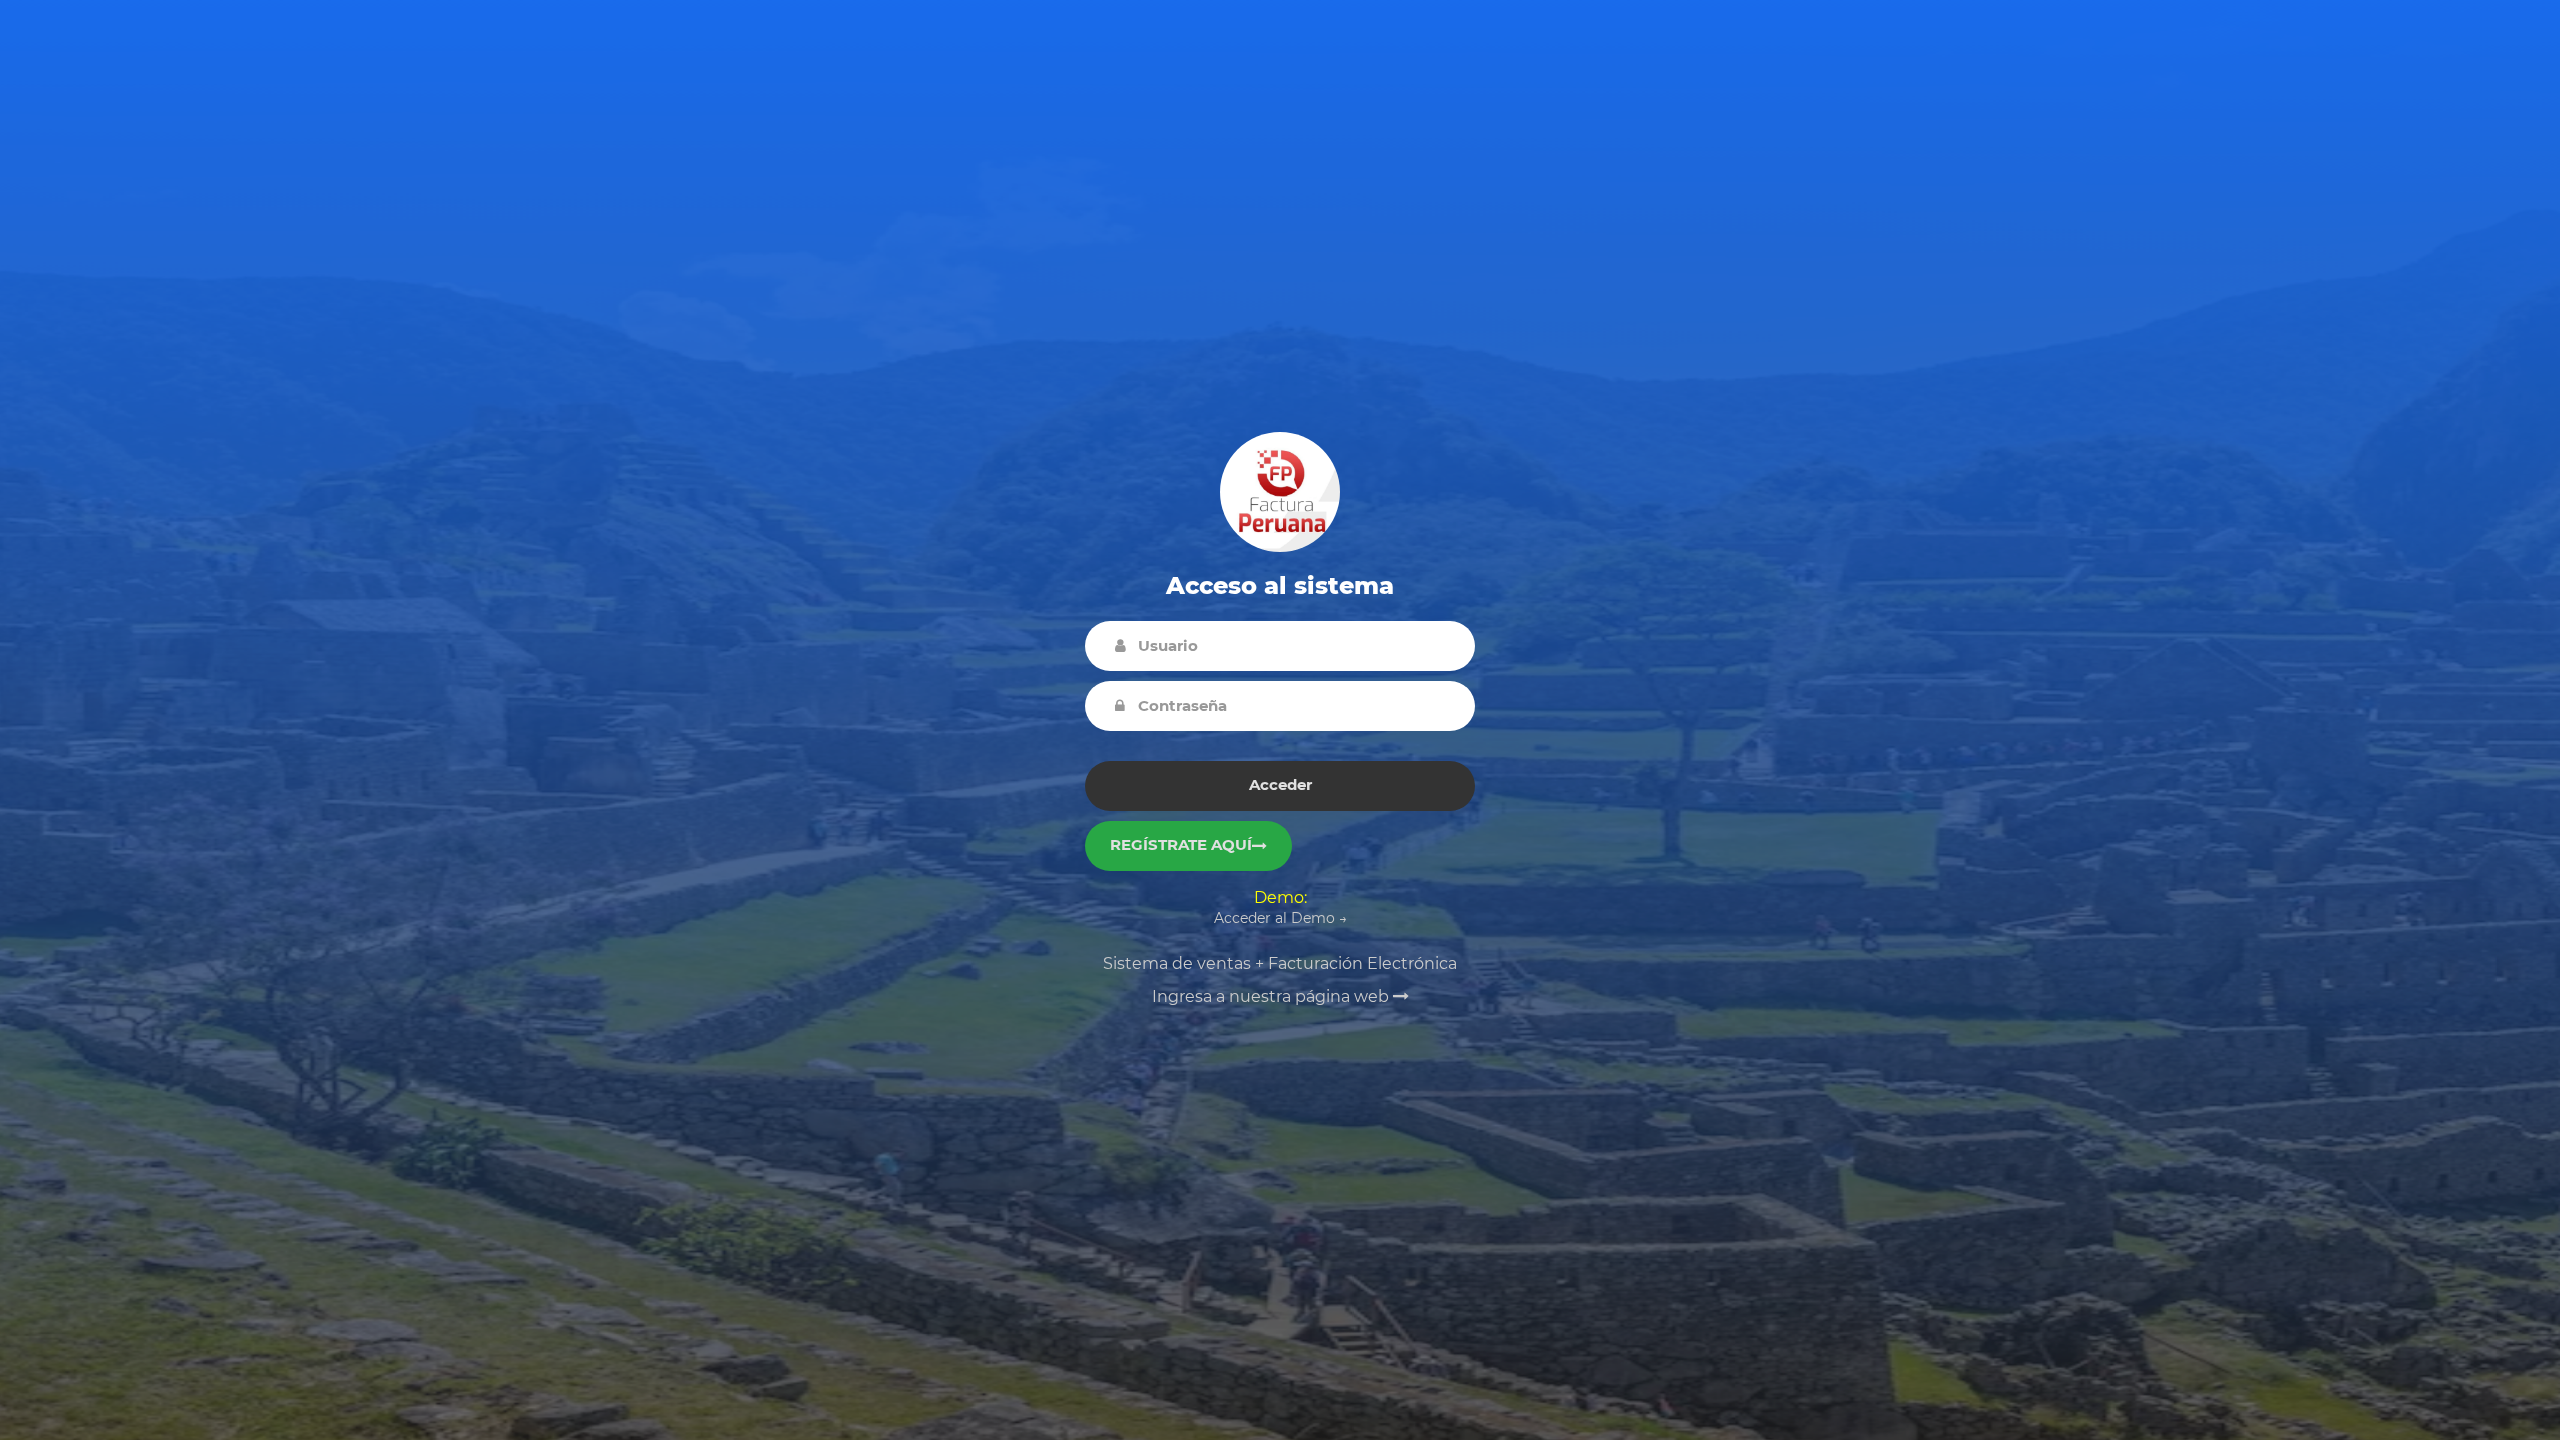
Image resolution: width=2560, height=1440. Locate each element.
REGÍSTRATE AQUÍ (1181, 844)
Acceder (1280, 784)
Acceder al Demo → (1280, 918)
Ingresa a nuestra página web (1272, 996)
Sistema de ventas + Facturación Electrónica (1280, 963)
